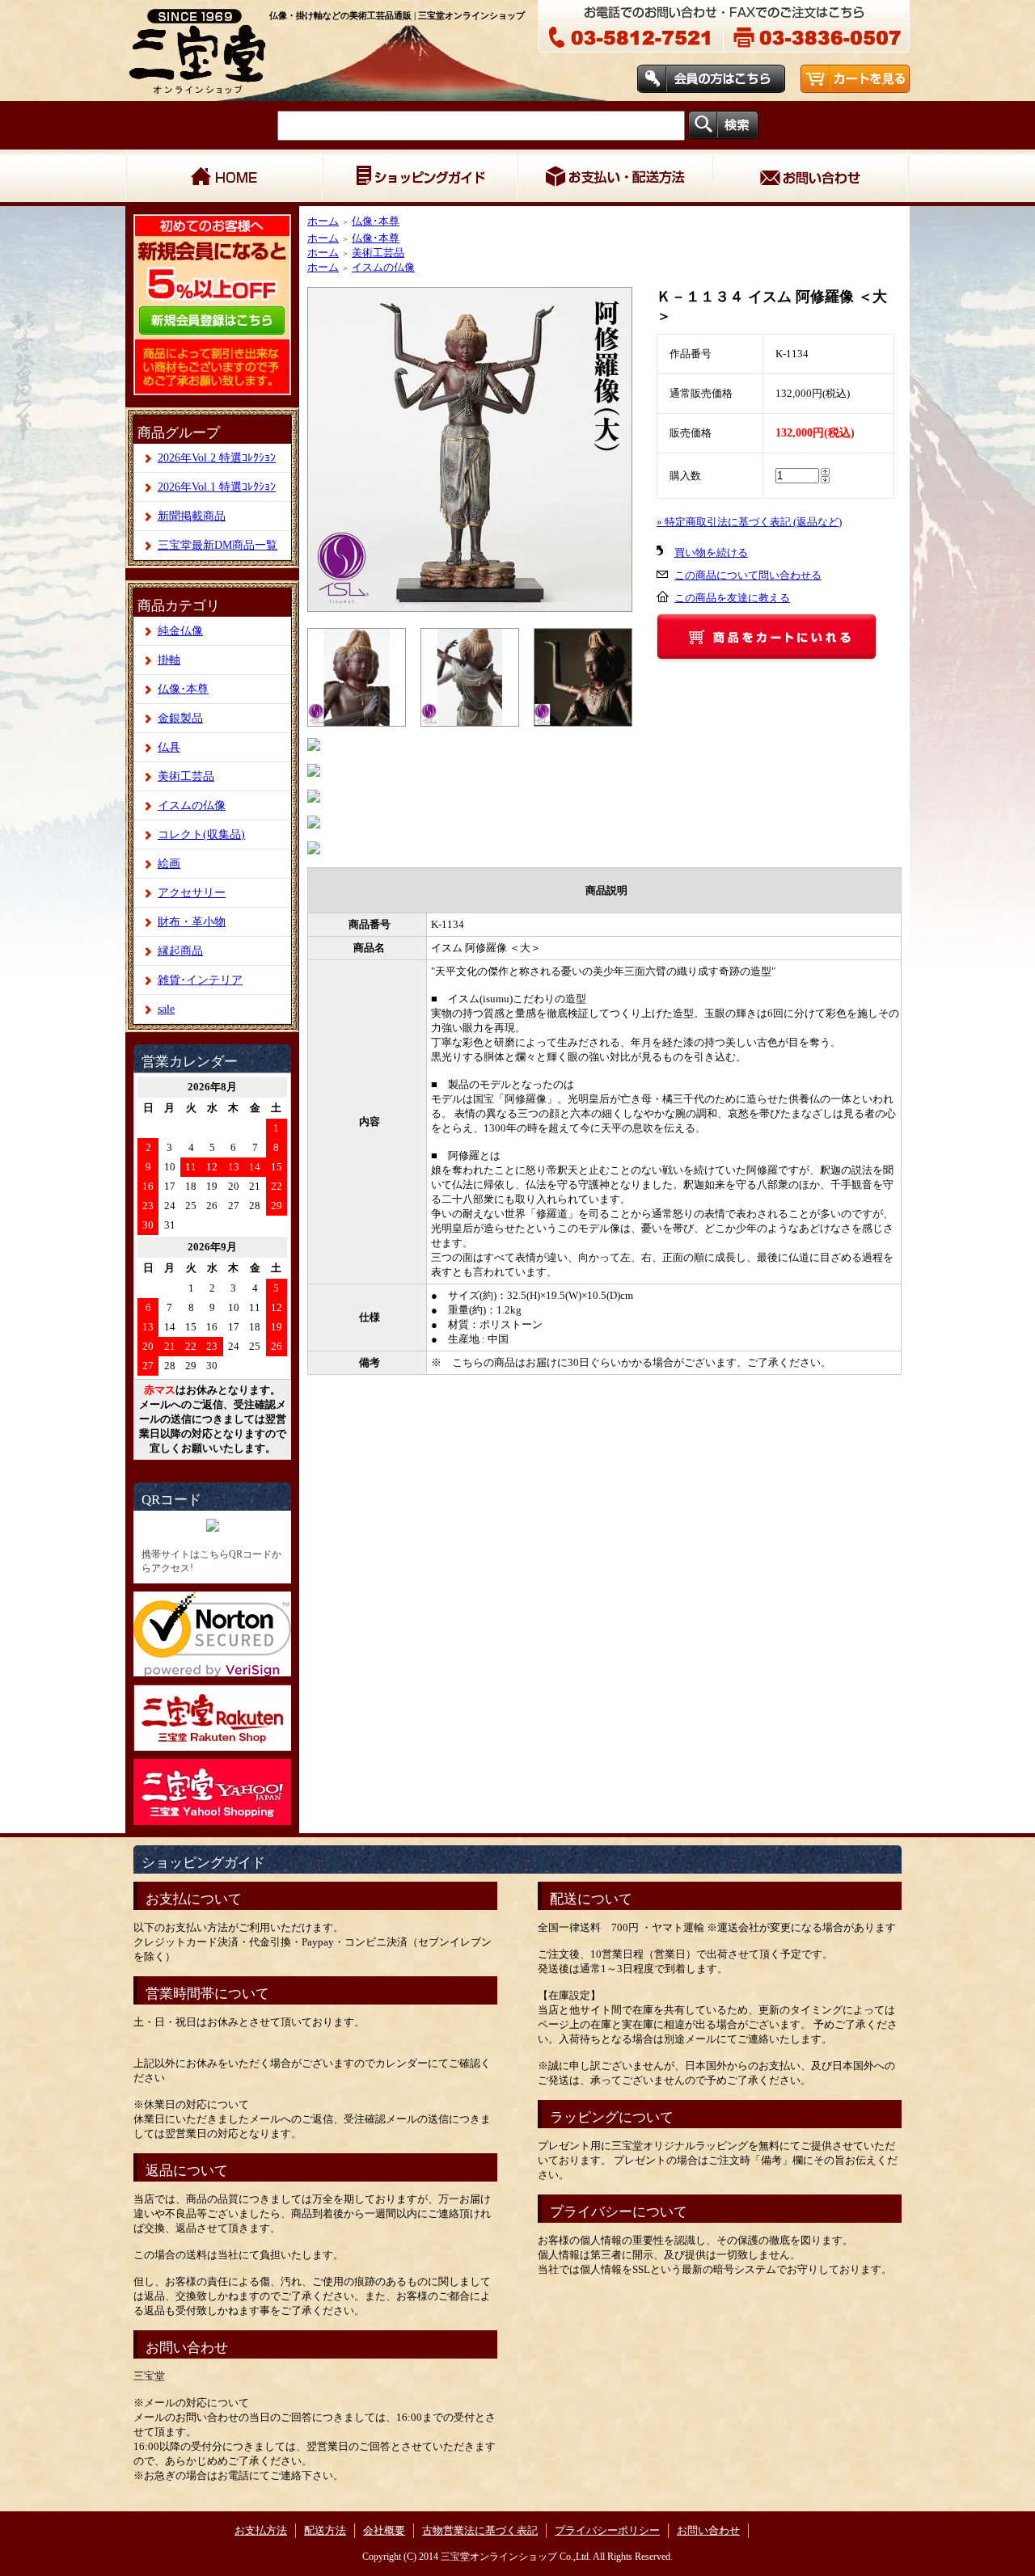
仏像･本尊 (183, 689)
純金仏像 (180, 631)
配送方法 (325, 2530)
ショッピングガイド (419, 178)
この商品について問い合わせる (748, 575)
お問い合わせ (810, 178)
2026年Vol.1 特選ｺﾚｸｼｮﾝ (217, 487)
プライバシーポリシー (607, 2530)
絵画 (169, 864)
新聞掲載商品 (192, 516)
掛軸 (169, 660)
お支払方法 (261, 2530)
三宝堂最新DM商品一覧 (218, 545)
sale (166, 1009)
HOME (223, 178)
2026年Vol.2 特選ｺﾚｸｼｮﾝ (217, 458)
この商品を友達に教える (732, 598)
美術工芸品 (186, 776)
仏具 (169, 747)
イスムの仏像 (192, 805)
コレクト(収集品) (201, 835)
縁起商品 (180, 951)
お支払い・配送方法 (614, 178)
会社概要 (384, 2530)
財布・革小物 (192, 922)
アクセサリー (192, 893)
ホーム (323, 221)
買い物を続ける (711, 552)
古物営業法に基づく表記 (480, 2530)
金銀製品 (180, 718)
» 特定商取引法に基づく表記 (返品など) (749, 522)
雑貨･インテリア (200, 980)
